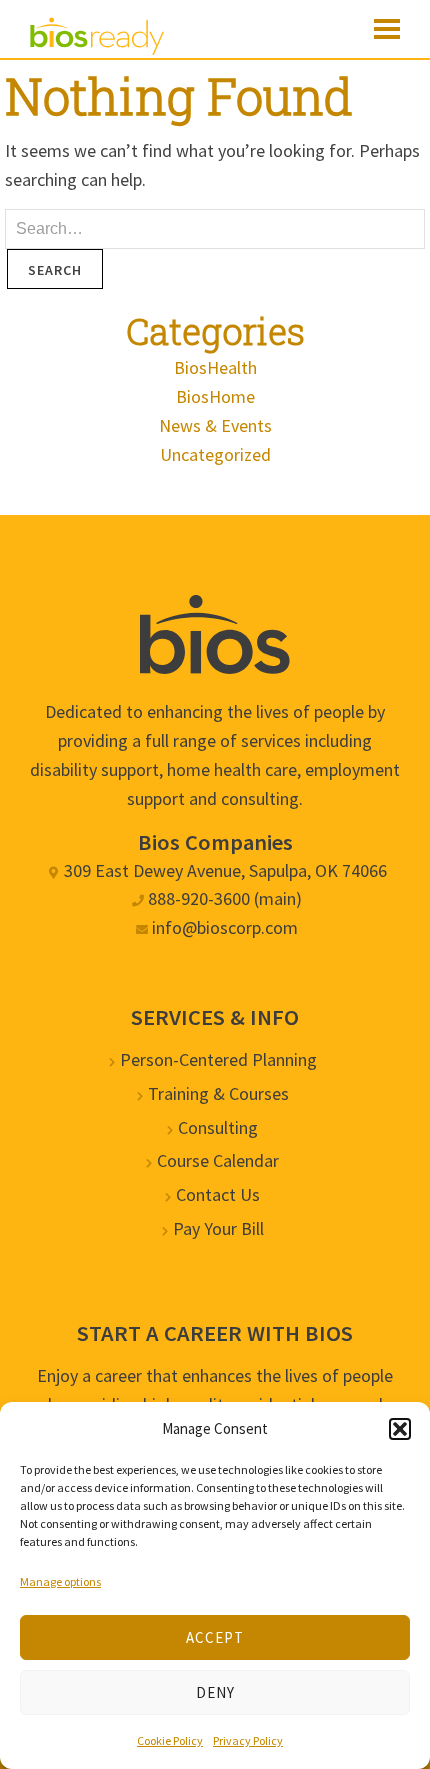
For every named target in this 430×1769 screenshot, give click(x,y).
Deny (215, 1692)
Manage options (60, 1581)
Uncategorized (215, 454)
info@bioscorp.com (225, 927)
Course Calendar (218, 1160)
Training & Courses (218, 1093)
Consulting (218, 1127)
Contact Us (218, 1194)
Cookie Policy (170, 1740)
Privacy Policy (248, 1740)
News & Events (215, 425)
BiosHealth (215, 367)
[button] (400, 1429)
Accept (215, 1637)
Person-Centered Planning (218, 1059)
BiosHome (215, 396)
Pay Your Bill (218, 1228)
